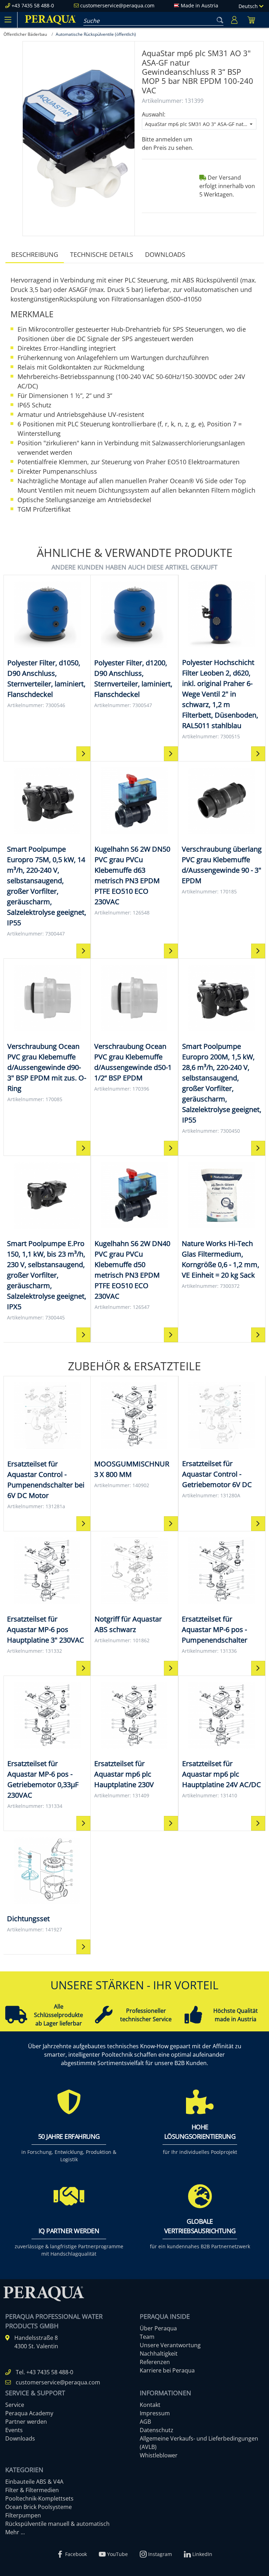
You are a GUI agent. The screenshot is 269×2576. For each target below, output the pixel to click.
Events (14, 2430)
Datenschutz (157, 2430)
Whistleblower (159, 2455)
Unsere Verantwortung (170, 2345)
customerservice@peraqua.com (117, 5)
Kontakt (150, 2405)
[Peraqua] (50, 20)
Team (147, 2337)
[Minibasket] (251, 20)
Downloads (165, 254)
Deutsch (249, 6)
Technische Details (102, 254)
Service (15, 2405)
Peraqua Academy (29, 2413)
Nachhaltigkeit (159, 2354)
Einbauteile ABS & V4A (34, 2482)
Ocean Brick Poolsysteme (39, 2507)
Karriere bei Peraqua (167, 2370)
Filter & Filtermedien (32, 2490)
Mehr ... (15, 2532)
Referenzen (155, 2362)
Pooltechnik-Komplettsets (39, 2498)
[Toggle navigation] (8, 20)
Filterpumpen (23, 2515)
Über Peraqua (158, 2328)
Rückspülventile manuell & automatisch (57, 2524)
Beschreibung (35, 254)
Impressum (155, 2413)
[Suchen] (219, 19)
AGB (145, 2422)
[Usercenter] (234, 20)
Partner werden (26, 2422)
